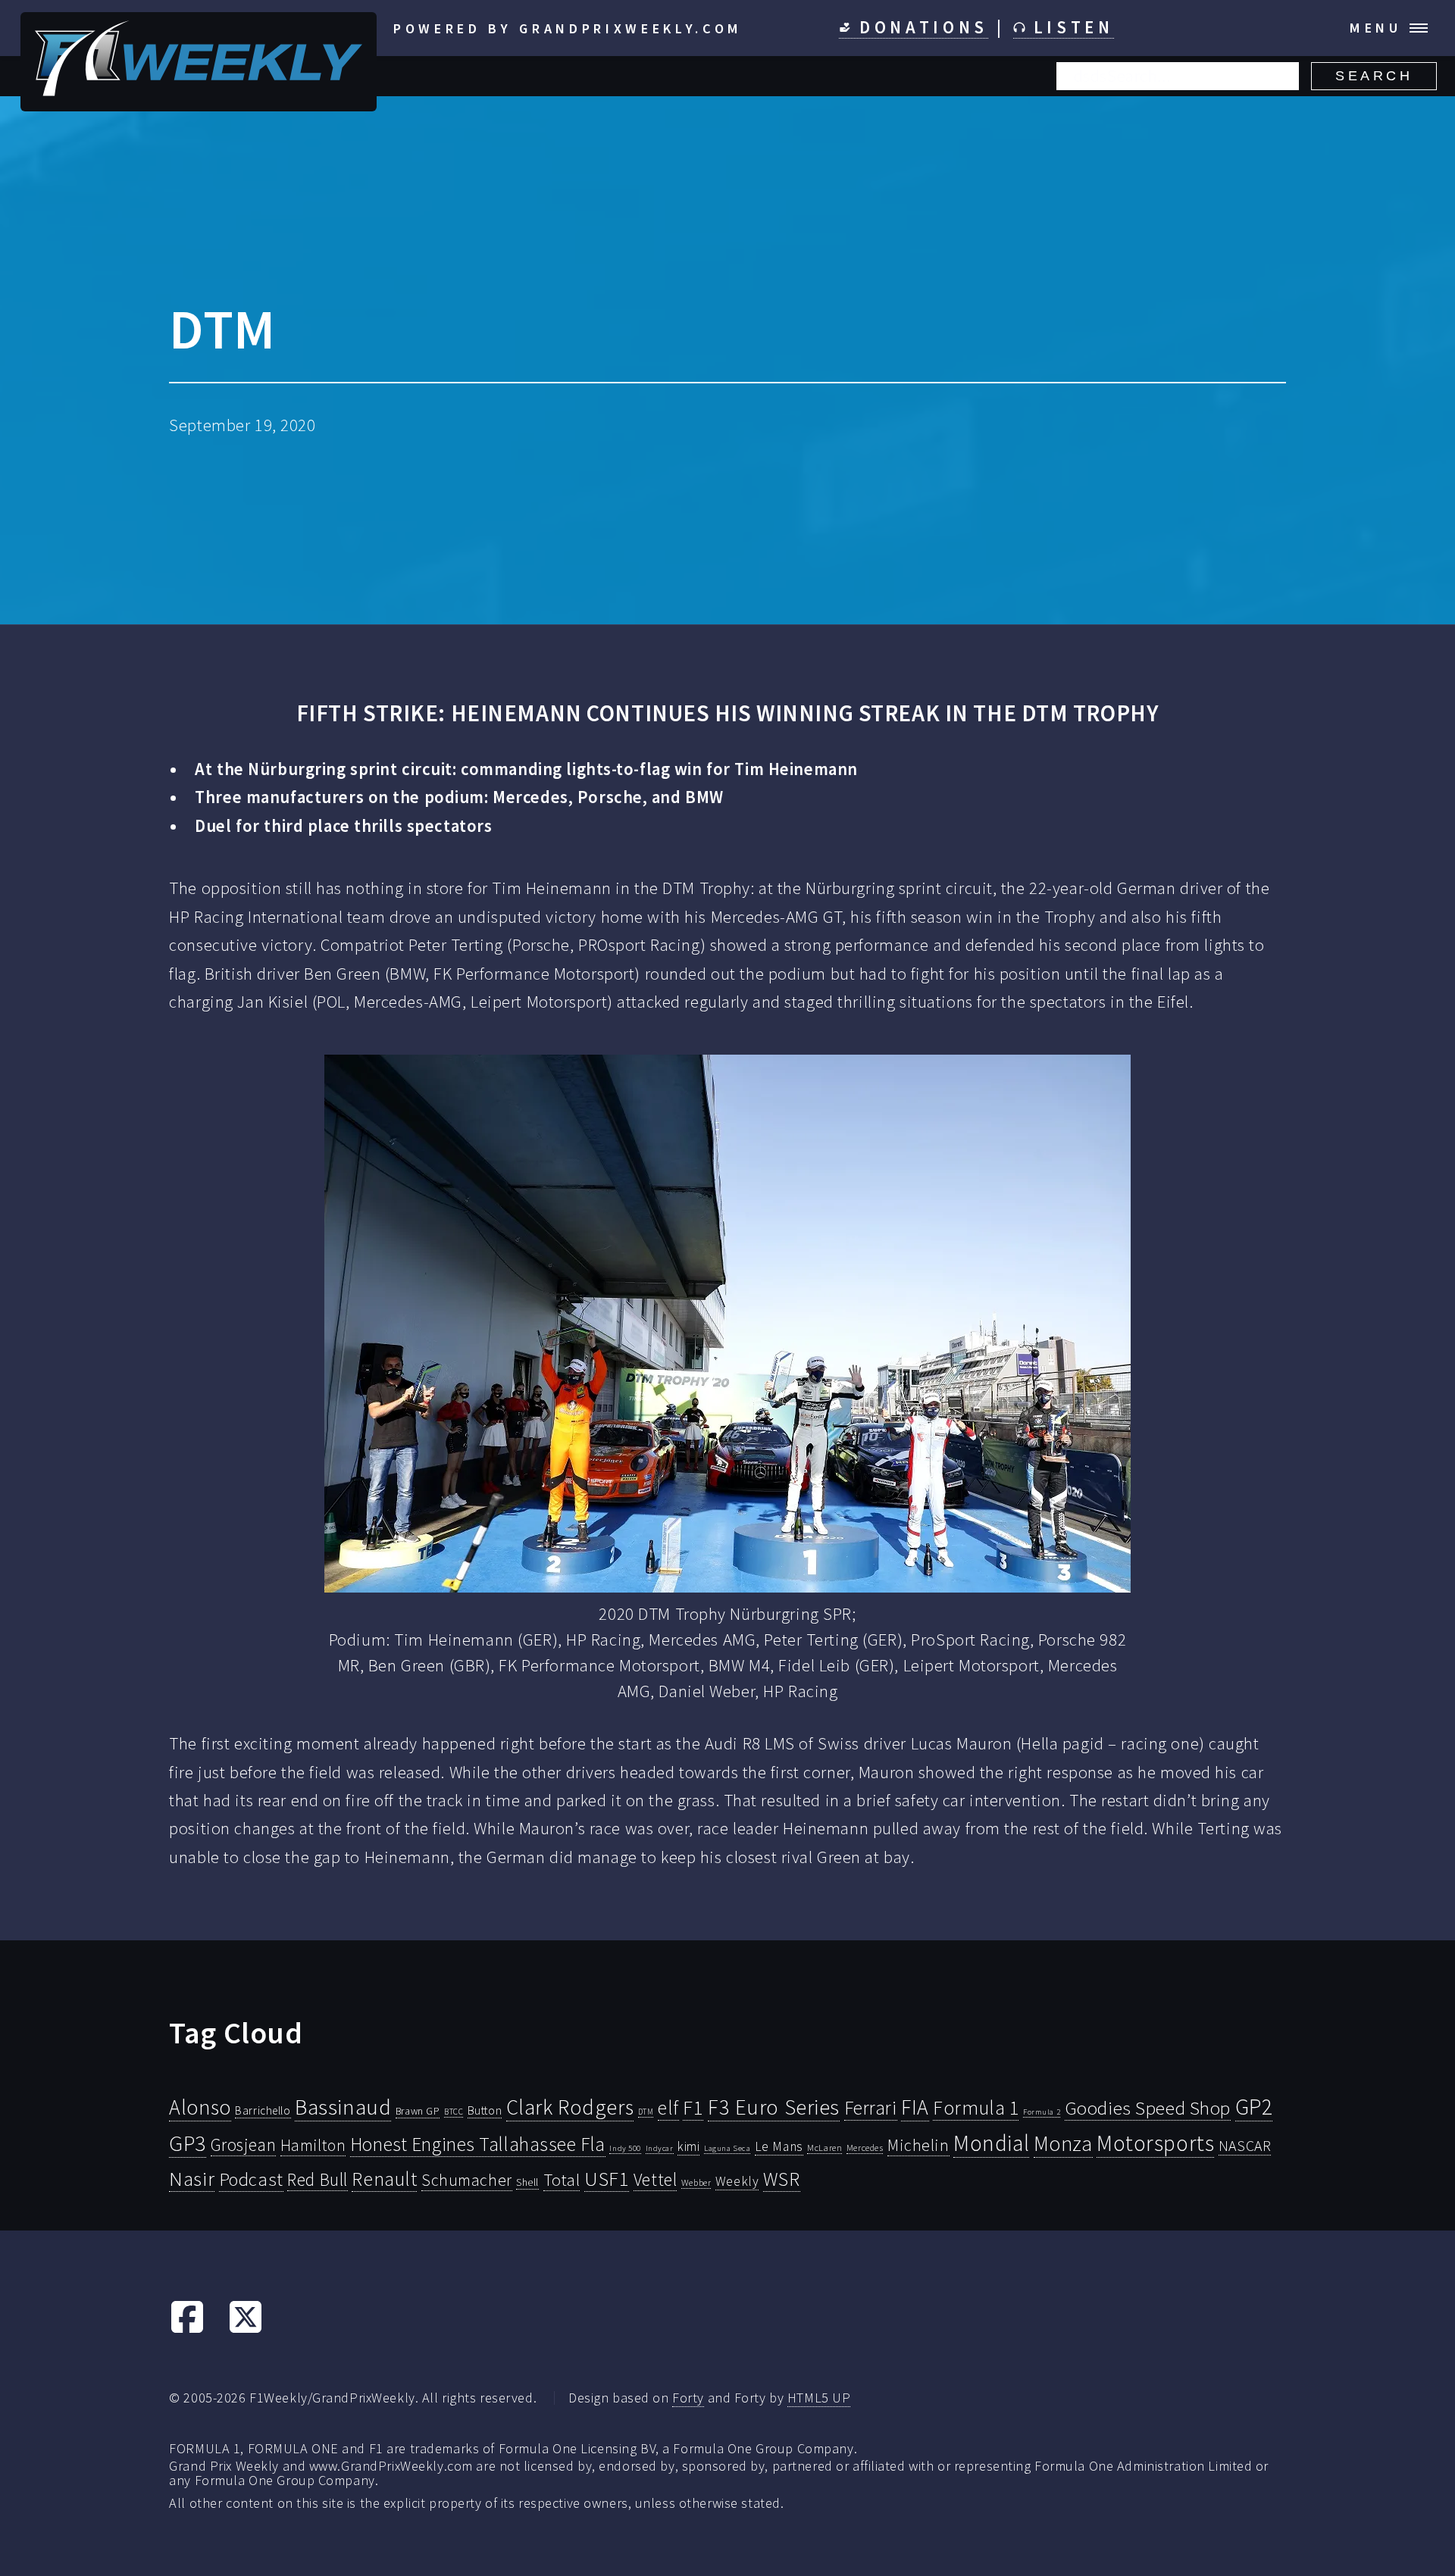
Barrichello (263, 2110)
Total (562, 2180)
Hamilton (313, 2145)
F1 (693, 2107)
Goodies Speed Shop (1148, 2108)
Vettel (655, 2179)
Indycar (660, 2148)
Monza (1063, 2144)
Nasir (192, 2178)
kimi (688, 2146)
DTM (646, 2112)
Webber (696, 2182)
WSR (782, 2179)
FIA (915, 2107)
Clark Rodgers (570, 2107)
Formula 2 (1042, 2112)
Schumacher (467, 2180)
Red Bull (318, 2179)
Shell (527, 2182)
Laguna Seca (727, 2148)
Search (1374, 76)
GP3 (188, 2143)
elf (668, 2108)
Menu (1376, 28)
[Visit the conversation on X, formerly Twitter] (246, 2329)
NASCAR (1245, 2146)
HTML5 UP (819, 2398)
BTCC (454, 2112)
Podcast (251, 2179)
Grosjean (244, 2145)
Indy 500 (625, 2148)
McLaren (824, 2148)
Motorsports (1155, 2143)
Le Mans (779, 2146)
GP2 (1254, 2107)
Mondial (991, 2143)
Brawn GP (418, 2111)
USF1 (607, 2179)
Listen (1070, 27)
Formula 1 (976, 2108)
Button (485, 2110)
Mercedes (865, 2148)
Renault (384, 2179)
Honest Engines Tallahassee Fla (478, 2144)
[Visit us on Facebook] (187, 2329)
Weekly (737, 2181)
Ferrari (871, 2108)
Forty (688, 2398)
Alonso (200, 2107)
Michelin (918, 2145)
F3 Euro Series (774, 2107)
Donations (920, 27)
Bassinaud (343, 2107)
